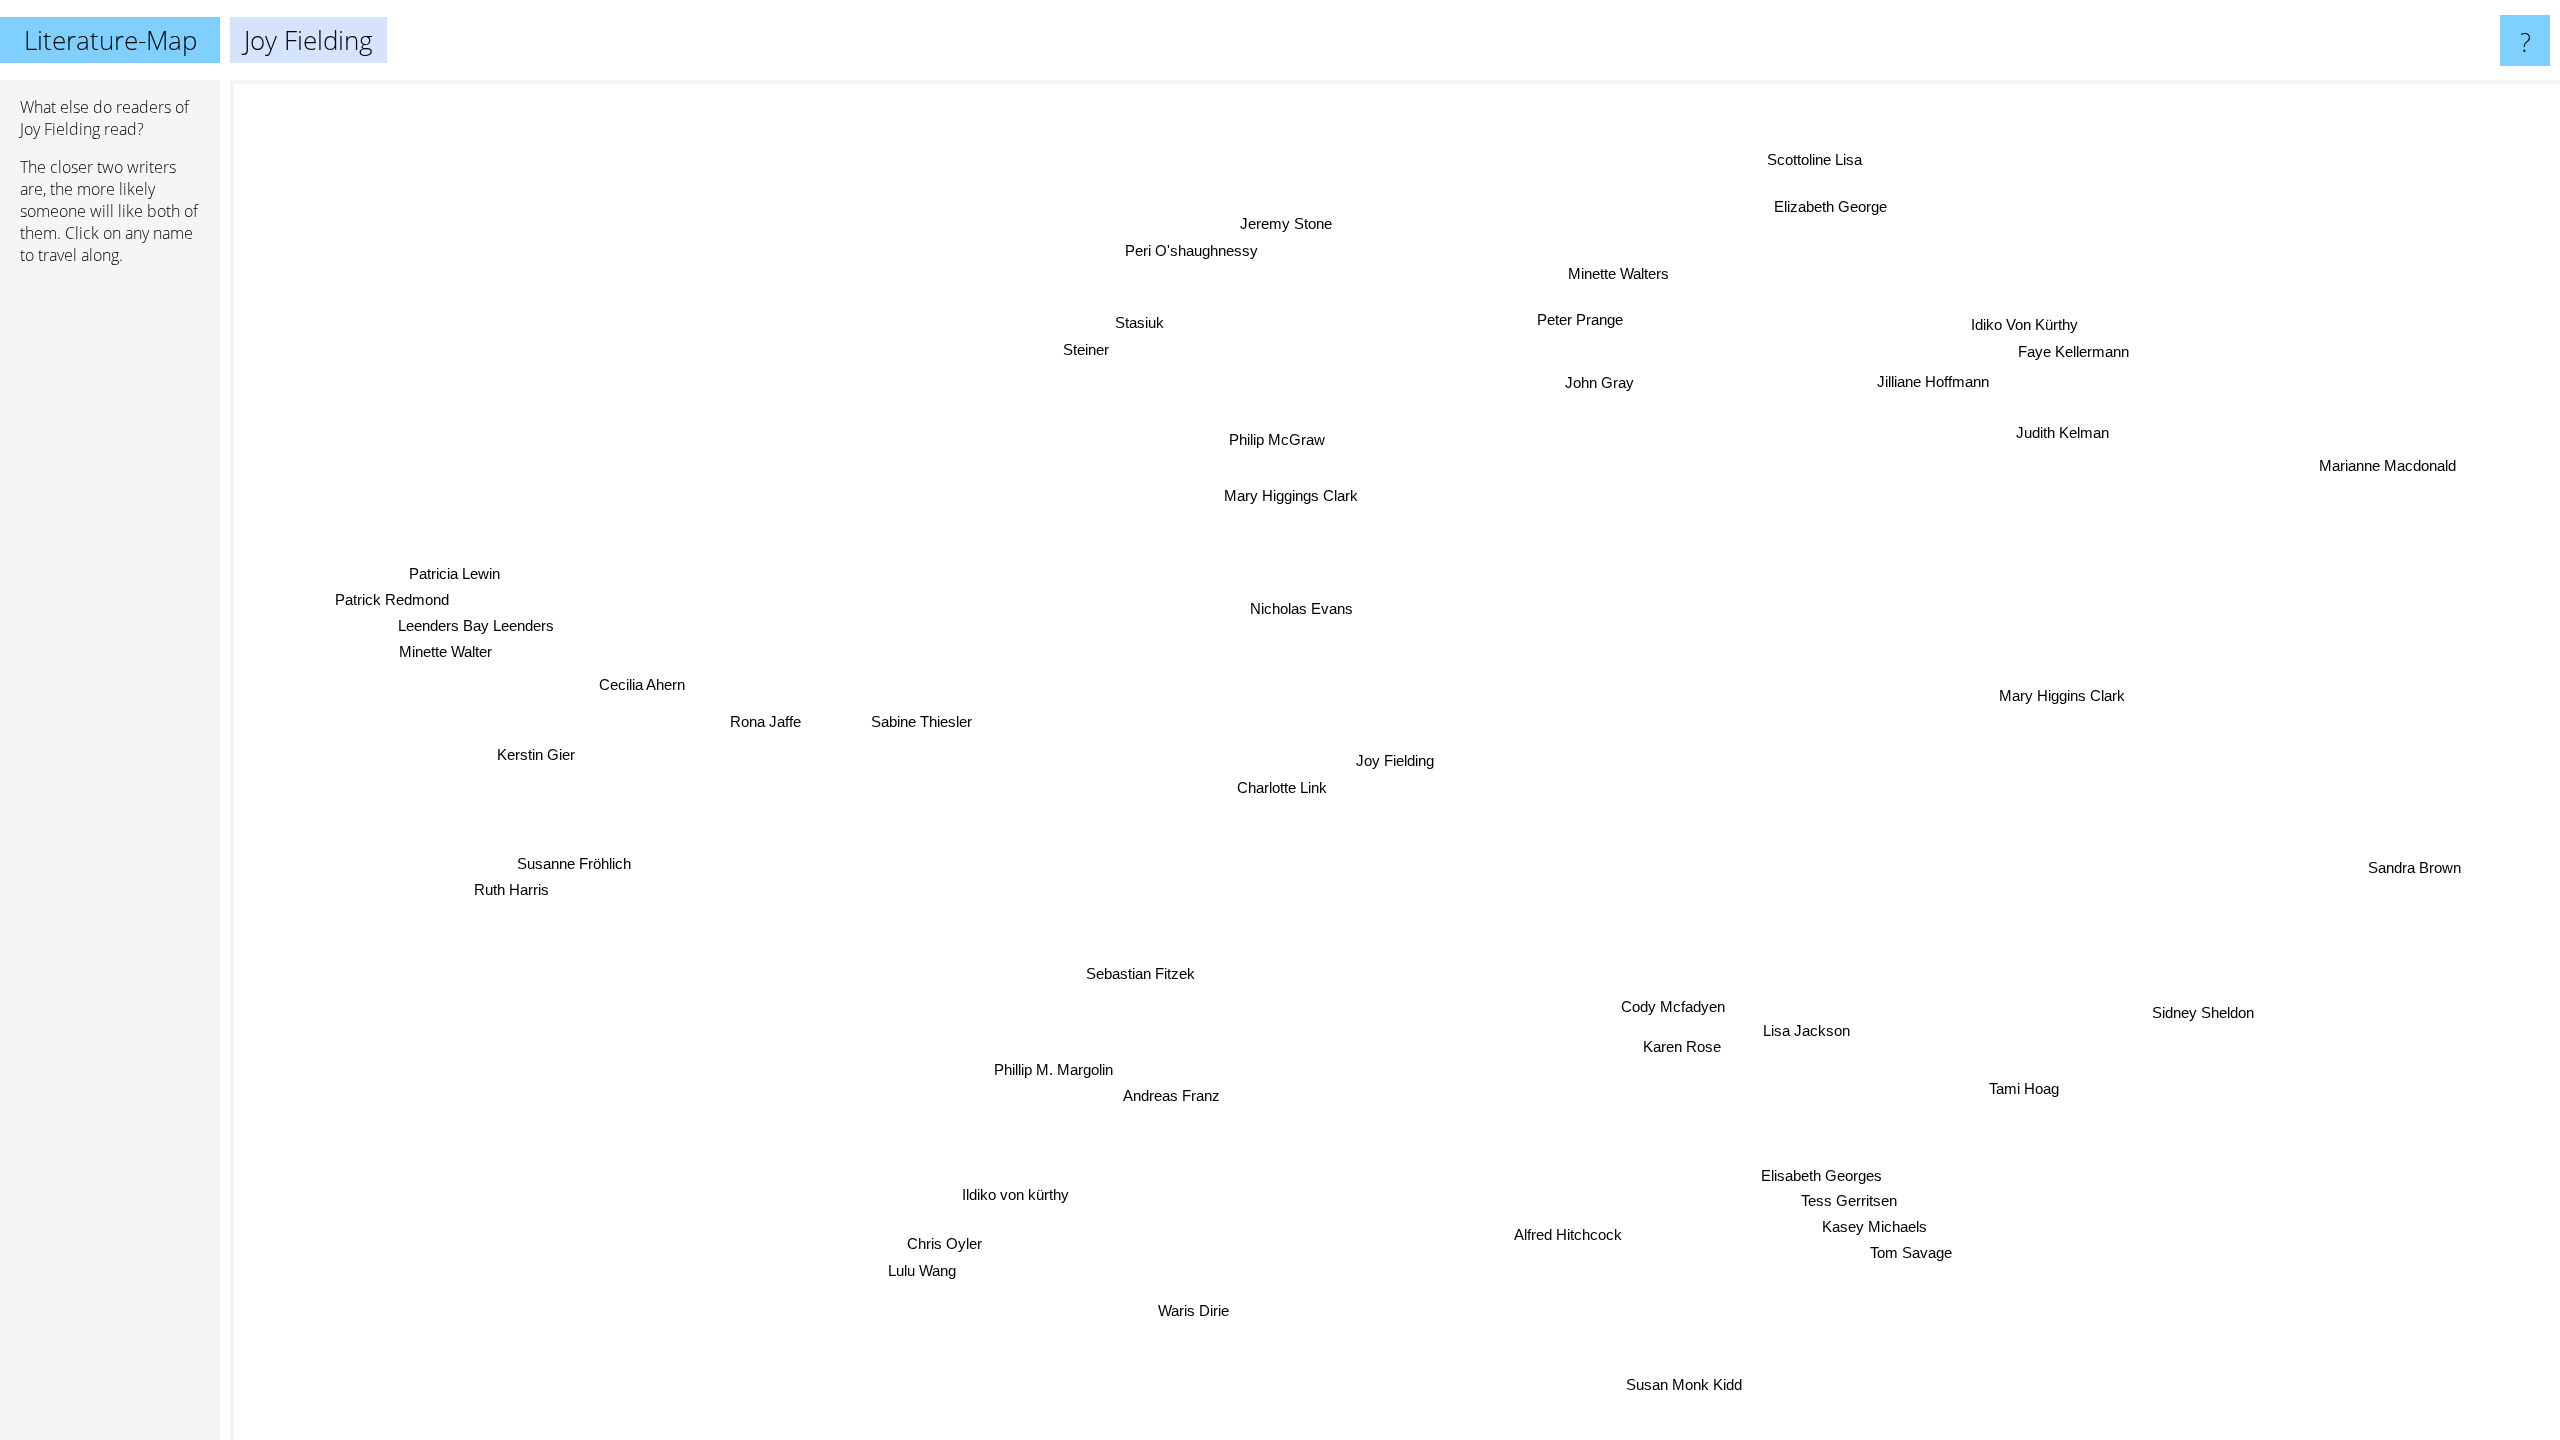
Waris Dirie (1188, 1310)
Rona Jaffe (763, 722)
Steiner (1102, 345)
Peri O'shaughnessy (1202, 248)
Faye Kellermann (2053, 343)
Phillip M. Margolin (1054, 1072)
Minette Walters (1615, 273)
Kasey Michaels (1858, 1230)
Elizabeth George (1823, 203)
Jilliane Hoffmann (1929, 381)
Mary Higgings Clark (1284, 496)
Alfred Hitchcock (1542, 1238)
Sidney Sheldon (2205, 1010)
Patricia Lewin (452, 569)
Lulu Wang (942, 1277)
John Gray (1613, 385)
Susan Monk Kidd (1696, 1381)
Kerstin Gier (534, 759)
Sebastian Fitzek (1147, 975)
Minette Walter (444, 648)
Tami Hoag (2032, 1083)
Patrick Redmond (391, 595)
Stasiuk (1156, 318)
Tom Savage (1909, 1256)
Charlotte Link (1281, 786)
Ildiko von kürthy (1009, 1193)
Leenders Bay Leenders (477, 621)
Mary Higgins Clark (2066, 697)
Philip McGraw (1288, 437)
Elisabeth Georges (1776, 1179)
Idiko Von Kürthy (2026, 317)
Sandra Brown (2414, 863)
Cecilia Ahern (642, 691)
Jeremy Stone (1306, 221)
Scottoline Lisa (1835, 165)
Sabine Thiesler (914, 727)
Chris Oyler (963, 1250)
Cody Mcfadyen (1661, 1011)
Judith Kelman (2039, 417)
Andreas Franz (1179, 1097)
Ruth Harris (511, 892)
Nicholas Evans (1305, 606)
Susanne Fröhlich (573, 865)
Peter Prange (1597, 322)
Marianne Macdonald (2394, 473)
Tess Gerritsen (1862, 1204)
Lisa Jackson (1803, 1030)
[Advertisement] (110, 587)
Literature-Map (110, 40)
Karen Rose (1677, 1048)
